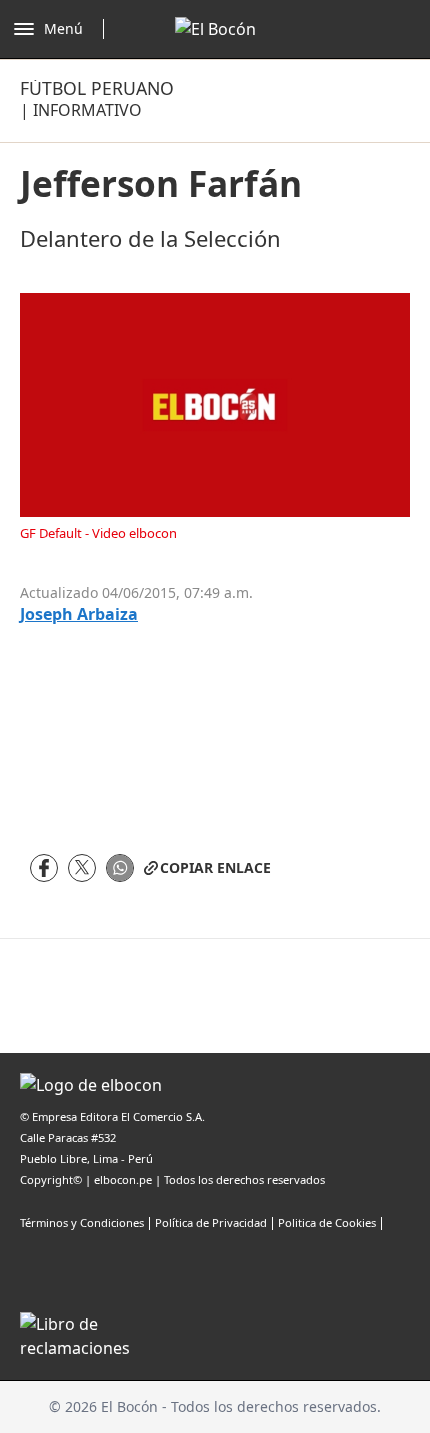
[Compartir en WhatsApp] (120, 868)
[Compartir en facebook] (44, 868)
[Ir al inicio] (215, 29)
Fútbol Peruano (97, 88)
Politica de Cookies (327, 1222)
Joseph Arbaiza (79, 614)
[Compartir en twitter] (82, 868)
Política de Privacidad (211, 1222)
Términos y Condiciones (82, 1222)
